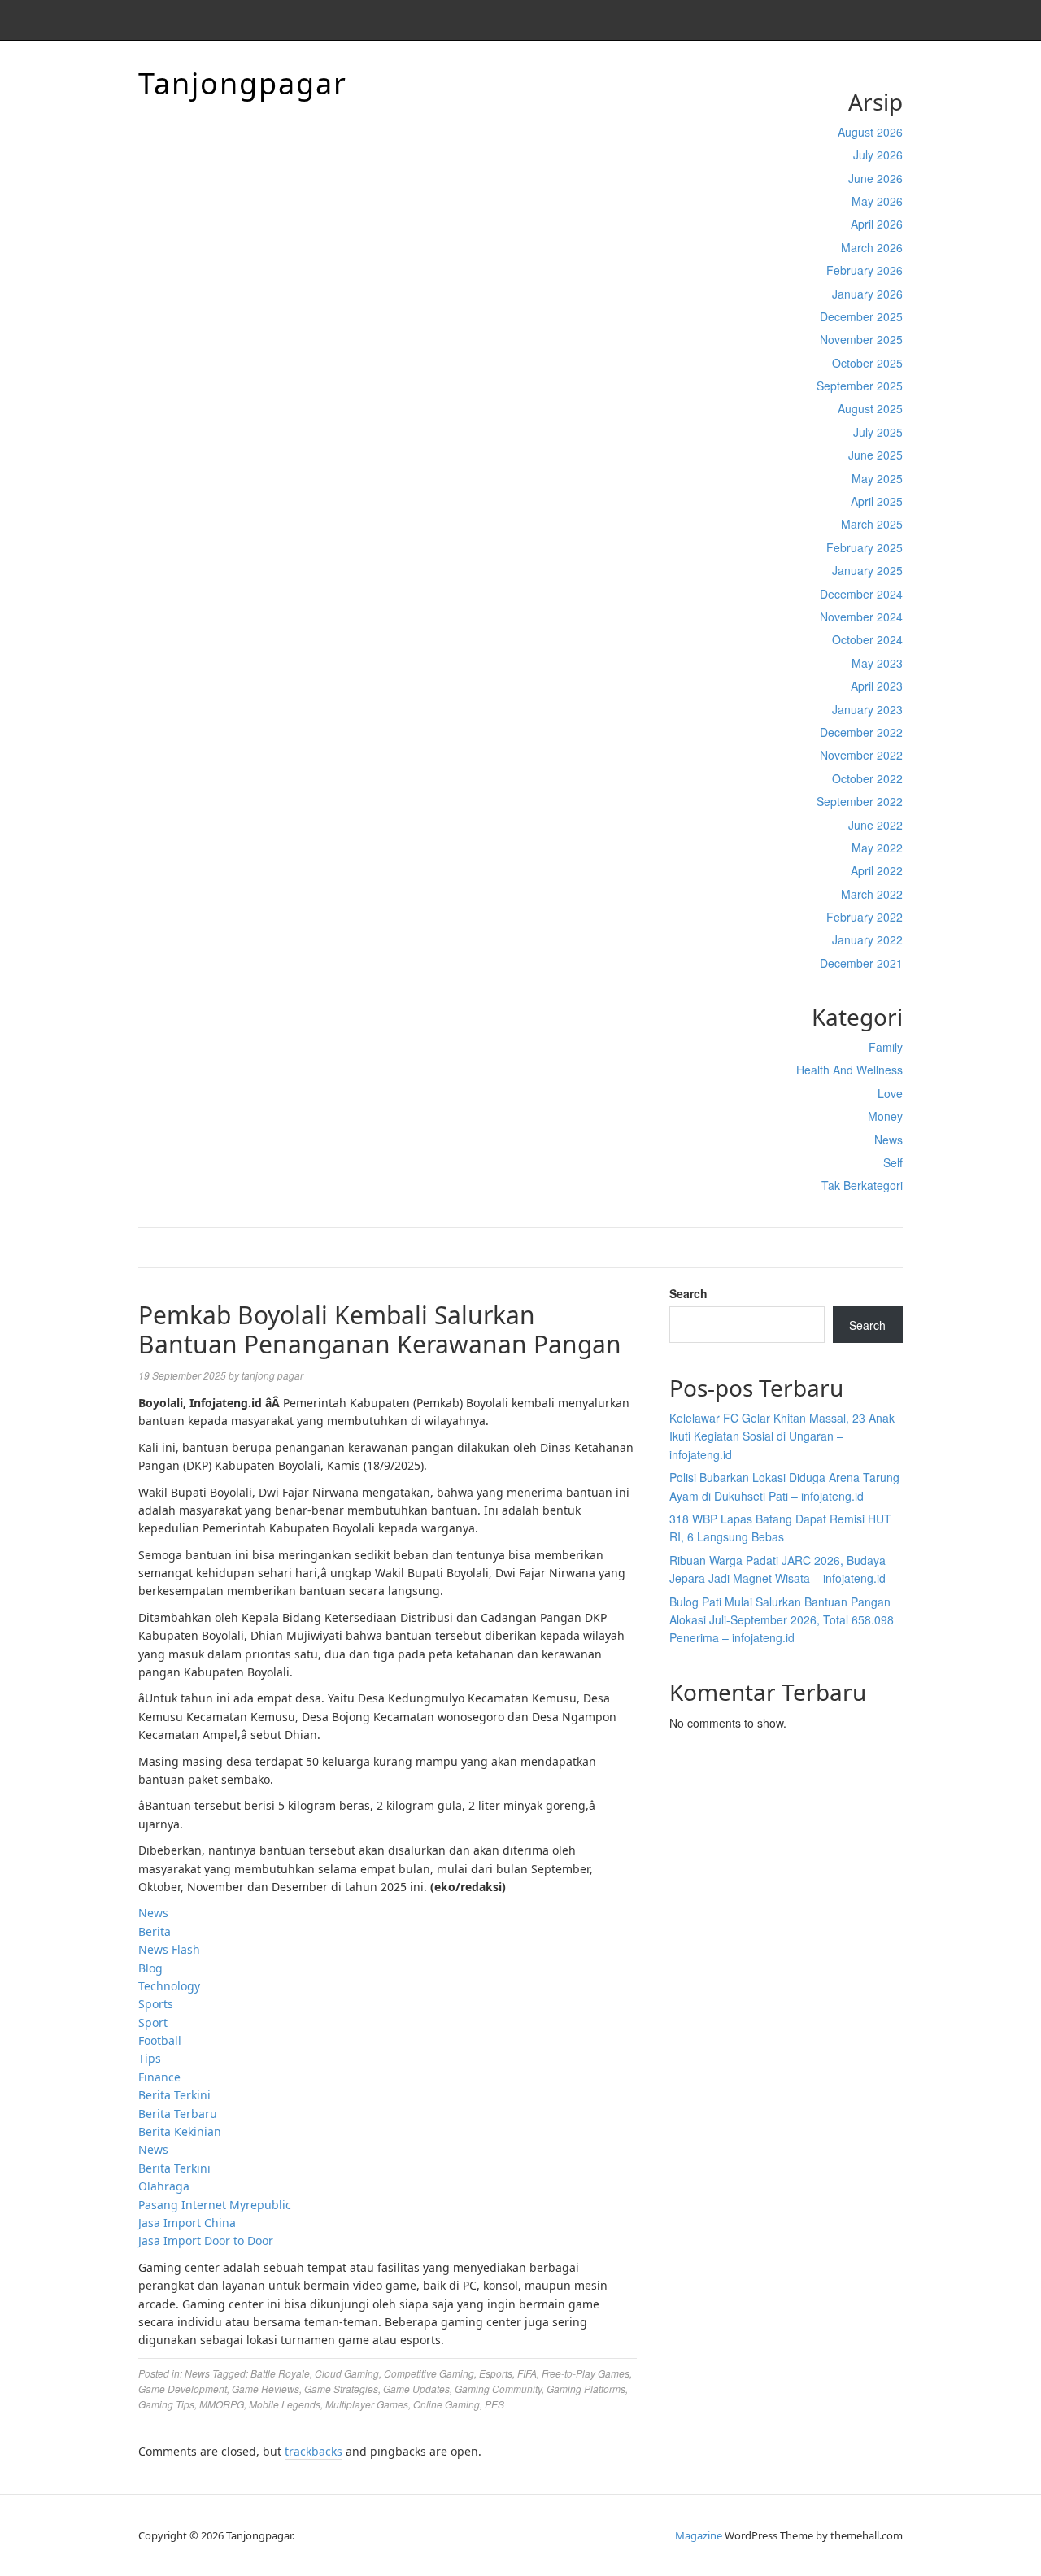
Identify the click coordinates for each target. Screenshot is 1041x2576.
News (889, 1140)
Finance (159, 2077)
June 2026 (875, 178)
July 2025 (878, 432)
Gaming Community (498, 2389)
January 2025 (867, 570)
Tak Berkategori (862, 1185)
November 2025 (861, 339)
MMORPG (222, 2404)
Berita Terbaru (178, 2114)
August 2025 (870, 408)
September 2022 (860, 801)
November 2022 (861, 755)
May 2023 (877, 663)
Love (890, 1093)
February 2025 (865, 547)
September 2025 (860, 386)
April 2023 (877, 686)
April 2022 (877, 870)
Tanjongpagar (243, 83)
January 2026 (867, 294)
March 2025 (872, 524)
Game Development (183, 2389)
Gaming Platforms (586, 2389)
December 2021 (861, 963)
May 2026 (877, 201)
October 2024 (867, 639)
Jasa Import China (187, 2223)
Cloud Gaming (347, 2373)
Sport (153, 2022)
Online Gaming (446, 2404)
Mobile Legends (285, 2404)
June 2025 (875, 455)
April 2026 (877, 224)
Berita (155, 1931)
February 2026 (865, 270)
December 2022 (861, 732)
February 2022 (865, 917)
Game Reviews (266, 2389)
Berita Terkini (174, 2095)
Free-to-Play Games (586, 2373)
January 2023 (867, 709)
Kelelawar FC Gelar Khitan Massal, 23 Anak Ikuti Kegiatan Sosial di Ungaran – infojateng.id (782, 1436)
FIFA (527, 2373)
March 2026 (872, 247)
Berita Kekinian (180, 2131)
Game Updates (416, 2389)
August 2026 (870, 132)
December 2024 (861, 594)
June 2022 (875, 825)
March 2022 (872, 894)
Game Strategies (341, 2389)
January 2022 (867, 939)
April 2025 (877, 501)
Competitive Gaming (429, 2373)
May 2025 (877, 478)
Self (893, 1162)
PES (494, 2404)
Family (886, 1047)
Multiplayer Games (367, 2404)
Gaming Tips (166, 2404)
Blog (150, 1968)
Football (160, 2040)
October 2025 (867, 363)
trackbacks (314, 2451)
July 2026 (878, 155)
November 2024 (861, 617)
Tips (150, 2058)
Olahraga (164, 2186)
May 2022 (877, 848)
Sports (156, 2004)
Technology (169, 1986)
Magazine (699, 2535)
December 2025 (861, 316)
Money (885, 1116)
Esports (496, 2373)
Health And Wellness (849, 1070)
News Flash (169, 1949)
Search (688, 1293)
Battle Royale (280, 2373)
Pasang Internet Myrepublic (215, 2205)
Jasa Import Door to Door (206, 2240)
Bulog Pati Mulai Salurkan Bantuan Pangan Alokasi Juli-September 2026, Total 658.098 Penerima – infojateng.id (782, 1620)
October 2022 (867, 778)
